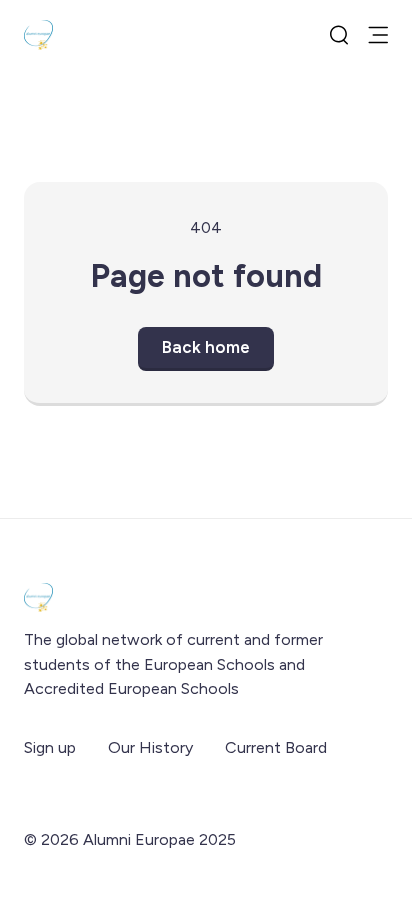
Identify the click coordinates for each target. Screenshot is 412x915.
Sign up (50, 747)
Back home (206, 347)
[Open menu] (378, 35)
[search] (339, 35)
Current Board (276, 747)
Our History (150, 747)
